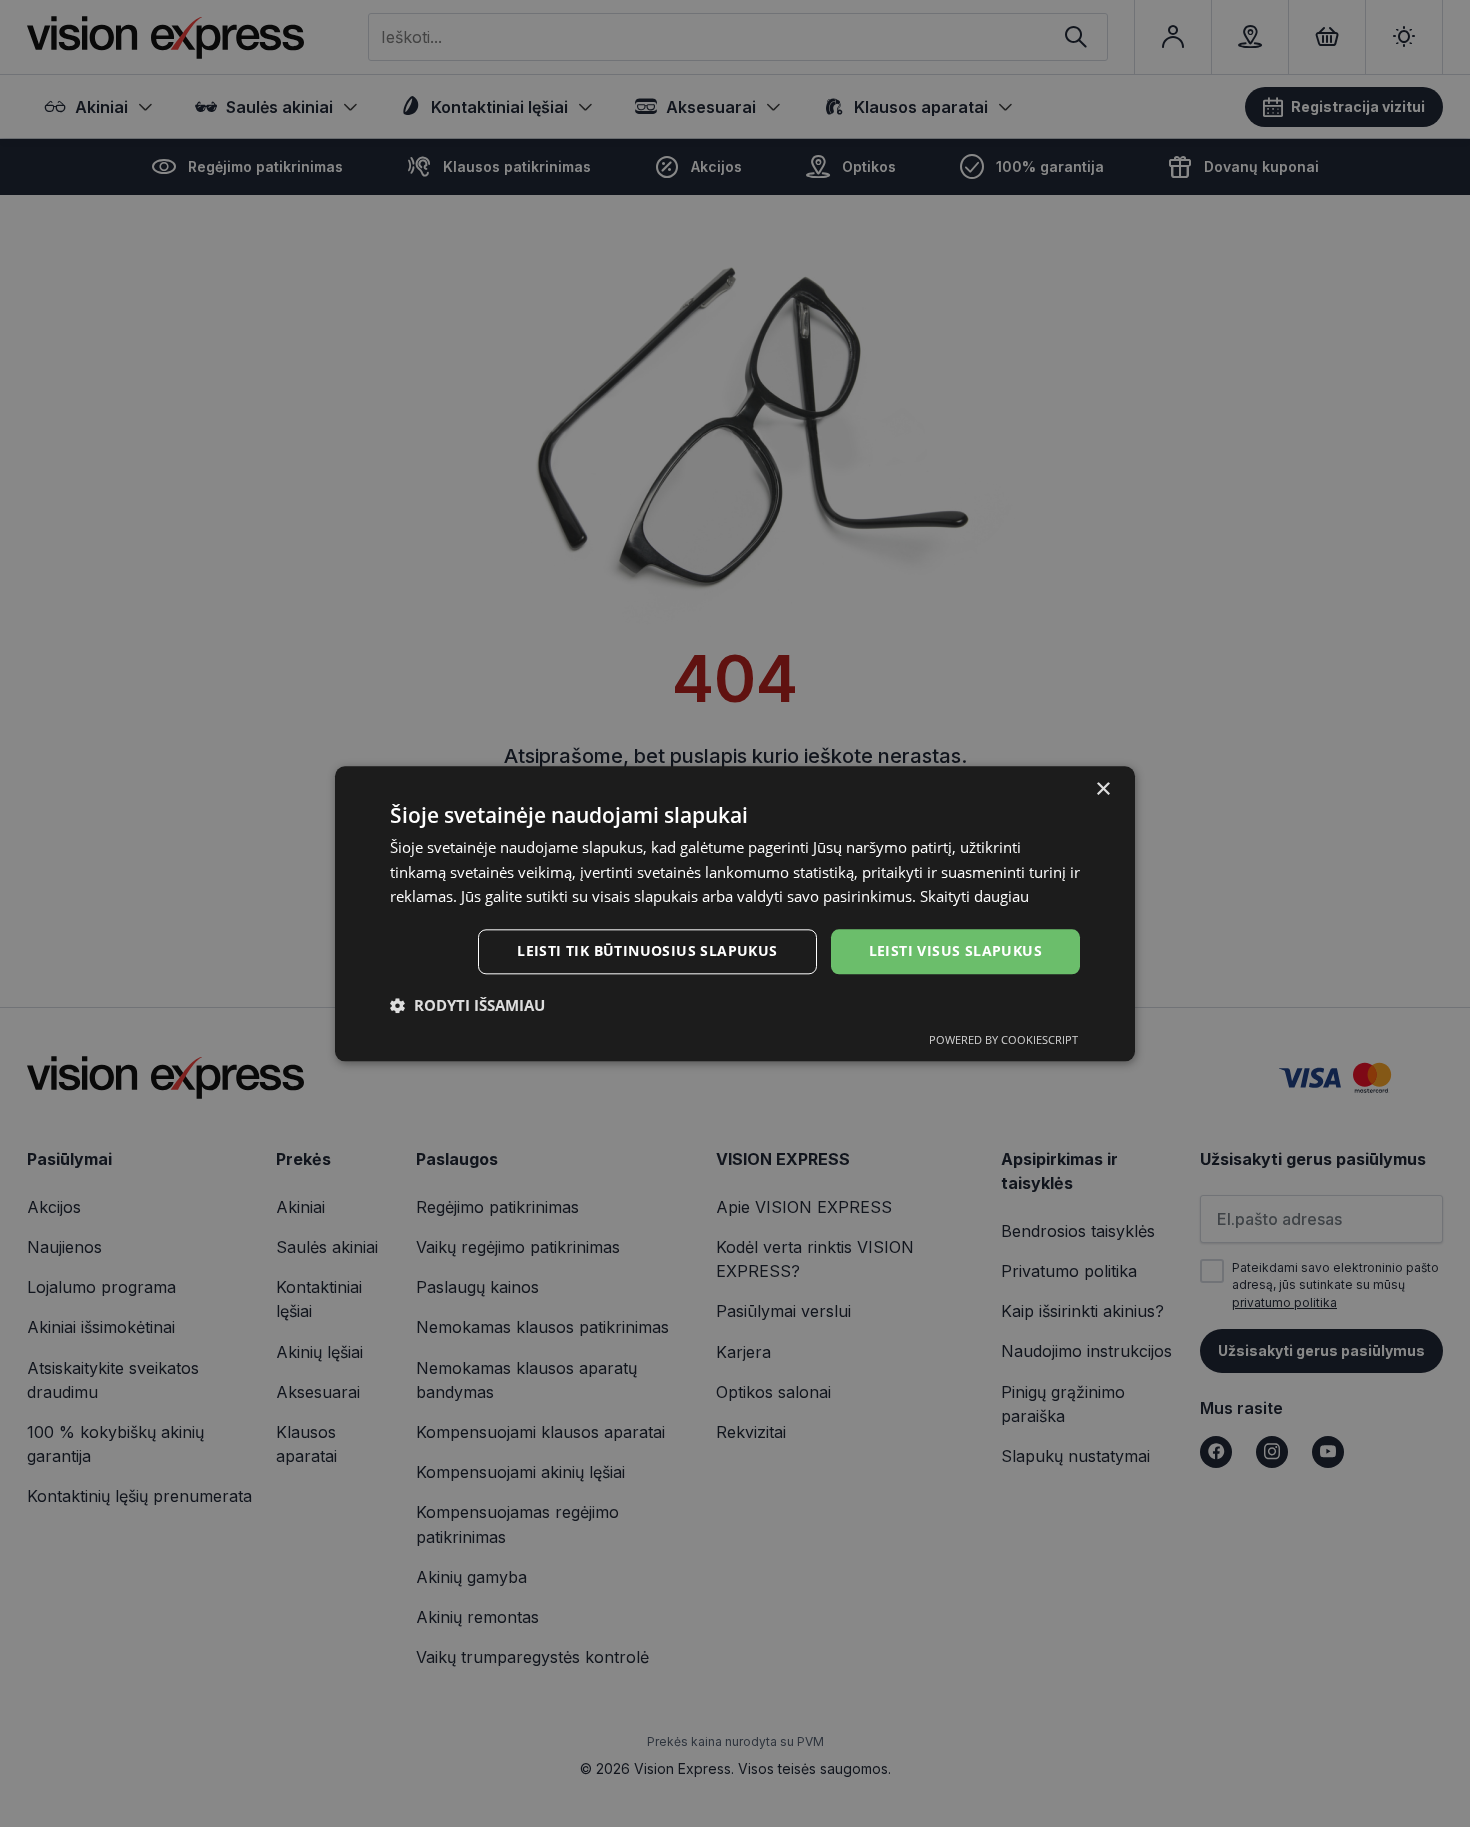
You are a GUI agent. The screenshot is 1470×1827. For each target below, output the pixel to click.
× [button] (1102, 789)
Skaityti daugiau (974, 897)
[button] (467, 1005)
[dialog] (735, 913)
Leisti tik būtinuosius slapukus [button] (647, 950)
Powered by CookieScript (1003, 1039)
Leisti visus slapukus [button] (955, 950)
